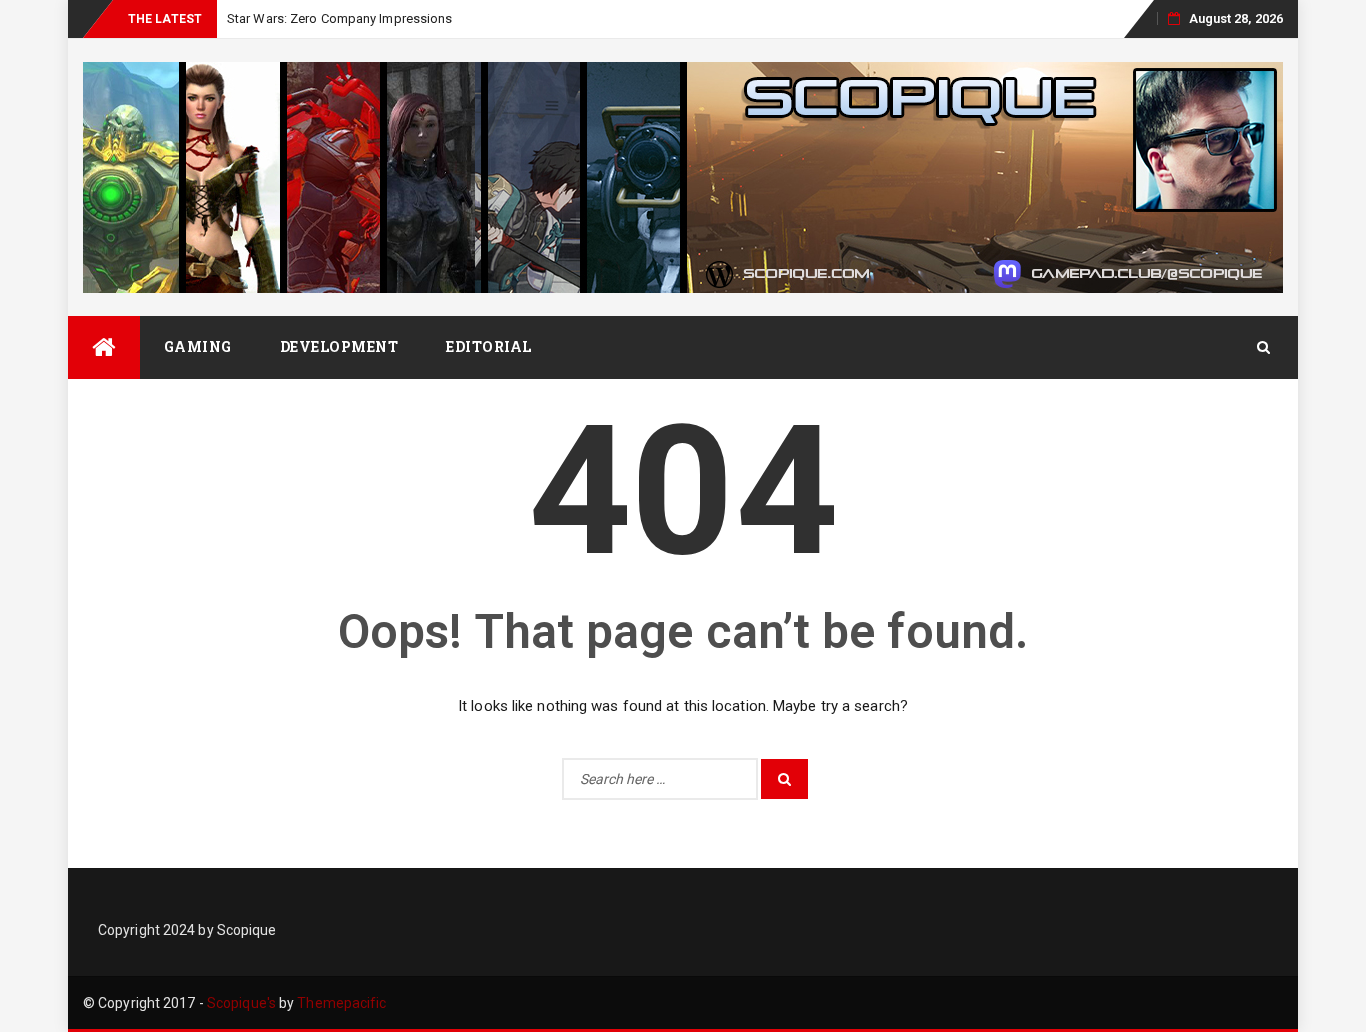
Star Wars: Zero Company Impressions (340, 18)
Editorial (489, 346)
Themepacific (341, 1003)
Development (339, 346)
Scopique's (241, 1003)
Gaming (198, 346)
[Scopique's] (104, 347)
